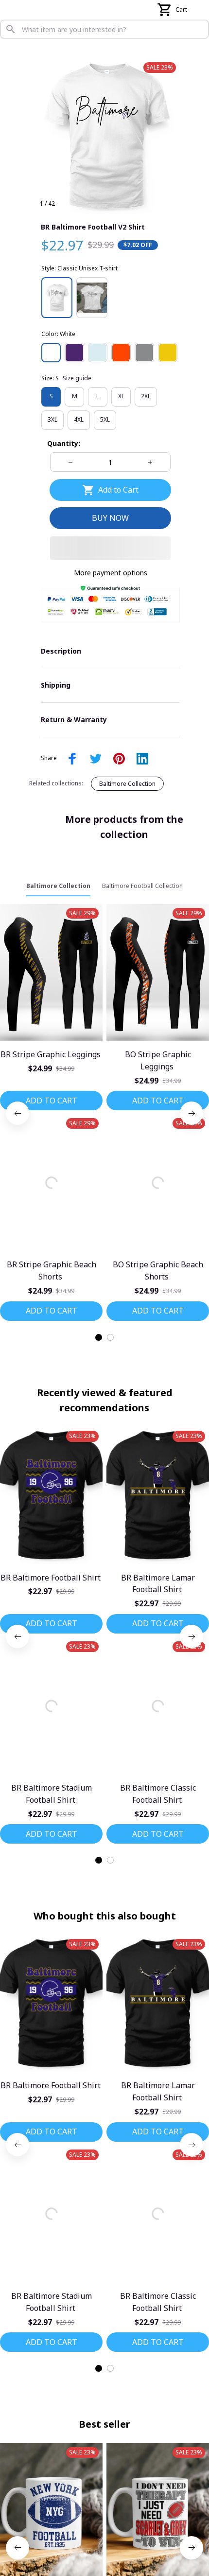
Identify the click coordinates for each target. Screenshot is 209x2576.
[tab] (99, 1394)
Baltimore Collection (127, 841)
